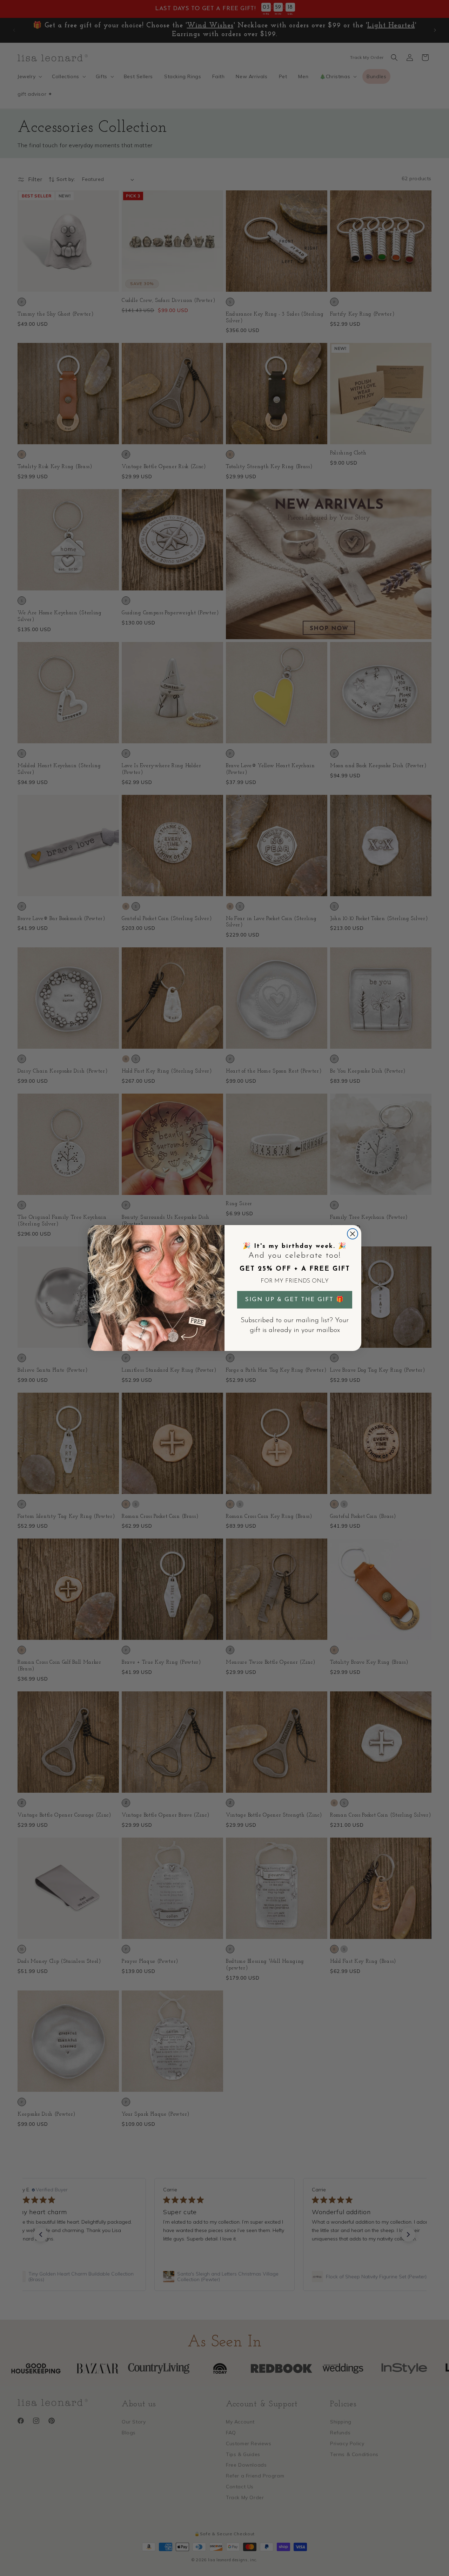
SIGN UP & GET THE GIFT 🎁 (295, 1300)
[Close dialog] (353, 1234)
